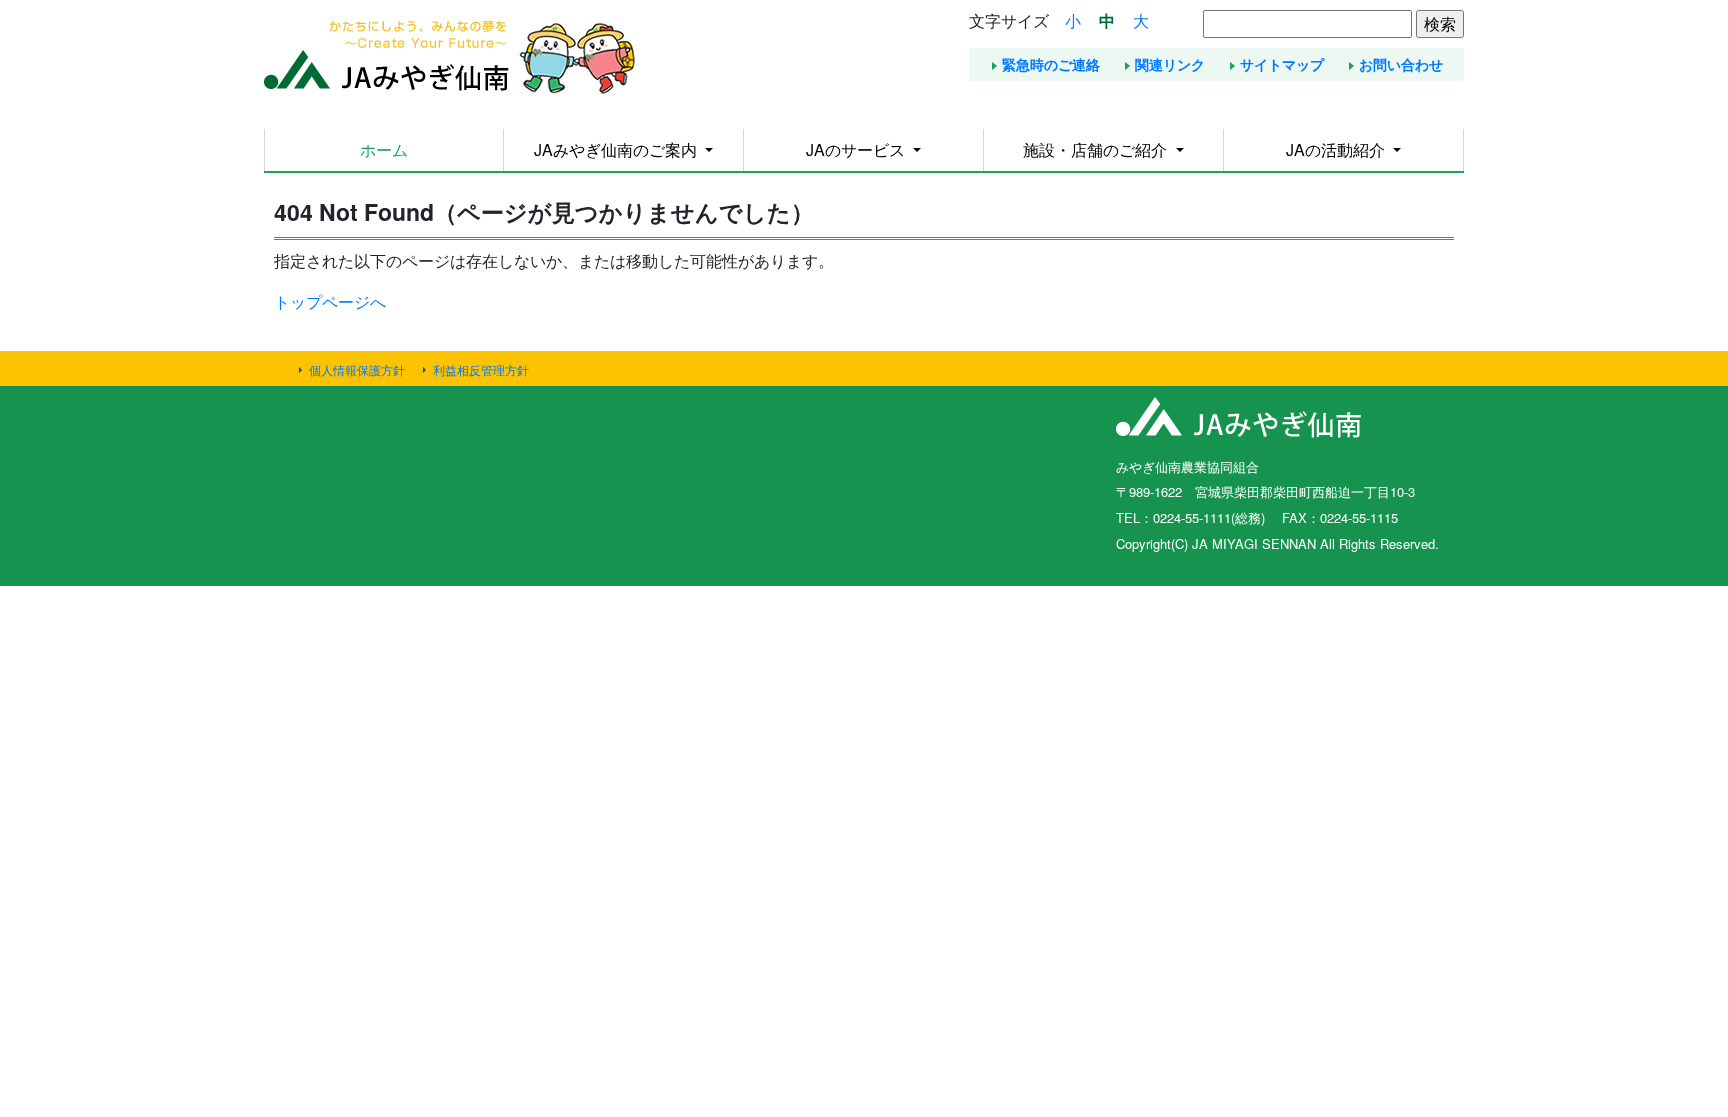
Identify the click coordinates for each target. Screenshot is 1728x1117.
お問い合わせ (1401, 64)
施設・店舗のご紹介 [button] (1097, 149)
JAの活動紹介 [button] (1337, 149)
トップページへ (330, 301)
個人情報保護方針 (357, 369)
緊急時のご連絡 (1051, 64)
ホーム (384, 149)
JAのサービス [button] (857, 149)
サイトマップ (1282, 64)
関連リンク (1170, 64)
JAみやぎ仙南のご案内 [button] (617, 149)
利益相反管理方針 (481, 369)
